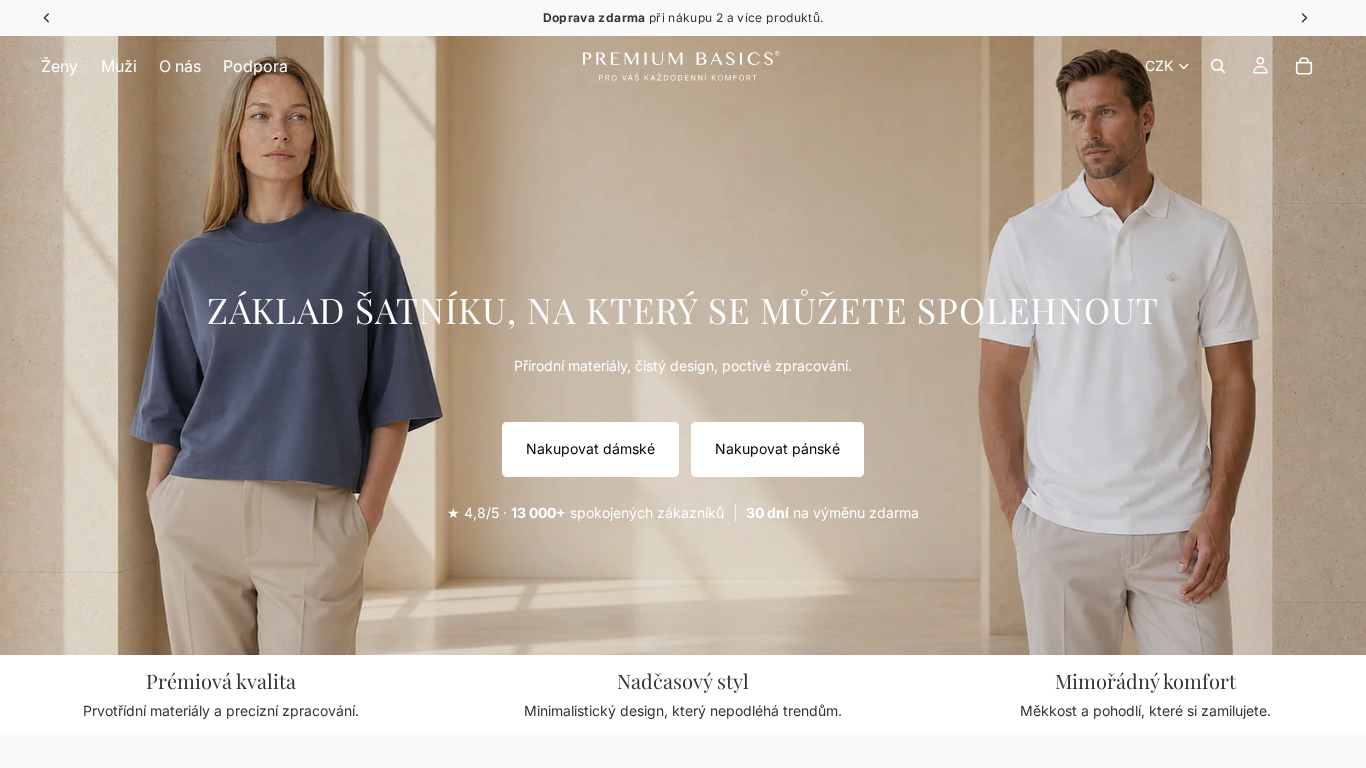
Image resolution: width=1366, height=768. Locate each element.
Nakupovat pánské (777, 448)
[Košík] (1304, 66)
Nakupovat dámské (590, 448)
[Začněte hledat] (1218, 66)
